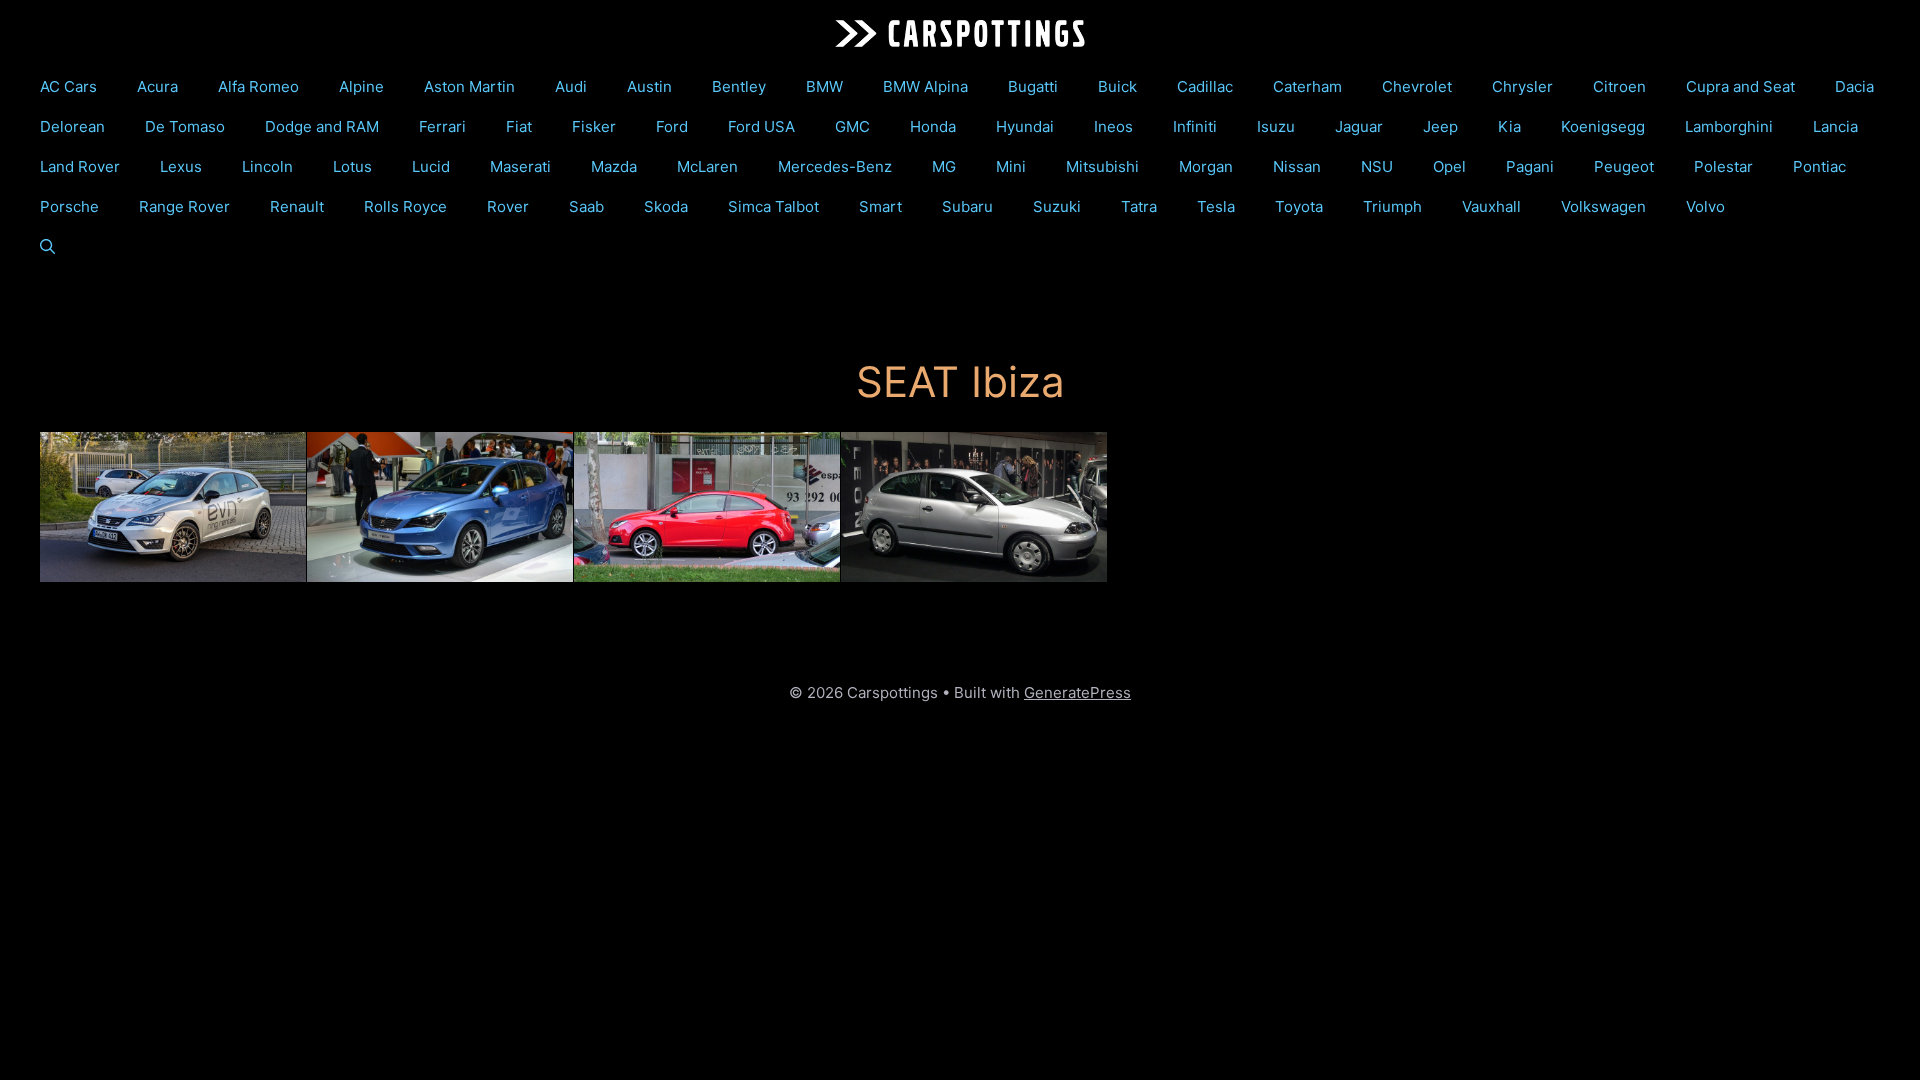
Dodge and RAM (322, 126)
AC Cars (68, 86)
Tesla (1216, 206)
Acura (157, 86)
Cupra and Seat (1740, 86)
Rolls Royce (405, 206)
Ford (672, 126)
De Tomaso (185, 126)
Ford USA (761, 126)
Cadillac (1205, 86)
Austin (649, 86)
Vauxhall (1491, 206)
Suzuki (1057, 206)
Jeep (1440, 126)
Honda (933, 126)
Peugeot (1624, 166)
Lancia (1835, 126)
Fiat (519, 126)
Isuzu (1276, 126)
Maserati (520, 166)
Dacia (1854, 86)
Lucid (431, 166)
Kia (1509, 126)
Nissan (1297, 166)
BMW (824, 86)
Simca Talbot (773, 206)
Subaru (967, 206)
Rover (508, 206)
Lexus (181, 166)
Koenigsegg (1603, 126)
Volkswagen (1603, 206)
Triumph (1392, 206)
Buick (1117, 86)
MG (944, 166)
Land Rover (80, 166)
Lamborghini (1729, 126)
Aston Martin (469, 86)
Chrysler (1522, 86)
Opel (1449, 166)
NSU (1377, 166)
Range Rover (184, 206)
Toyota (1299, 206)
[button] (47, 247)
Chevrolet (1417, 86)
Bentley (739, 86)
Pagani (1530, 166)
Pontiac (1819, 166)
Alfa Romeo (258, 86)
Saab (586, 206)
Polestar (1723, 166)
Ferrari (442, 126)
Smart (880, 206)
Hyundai (1025, 126)
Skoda (666, 206)
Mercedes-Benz (835, 166)
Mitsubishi (1102, 166)
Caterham (1307, 86)
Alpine (361, 86)
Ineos (1113, 126)
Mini (1011, 166)
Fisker (594, 126)
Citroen (1619, 86)
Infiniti (1195, 126)
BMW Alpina (925, 86)
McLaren (707, 166)
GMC (852, 126)
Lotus (352, 166)
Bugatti (1033, 86)
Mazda (614, 166)
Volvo (1705, 206)
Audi (571, 86)
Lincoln (267, 166)
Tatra (1139, 206)
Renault (297, 206)
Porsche (69, 206)
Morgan (1206, 166)
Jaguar (1359, 126)
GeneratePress (1077, 692)
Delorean (72, 126)
